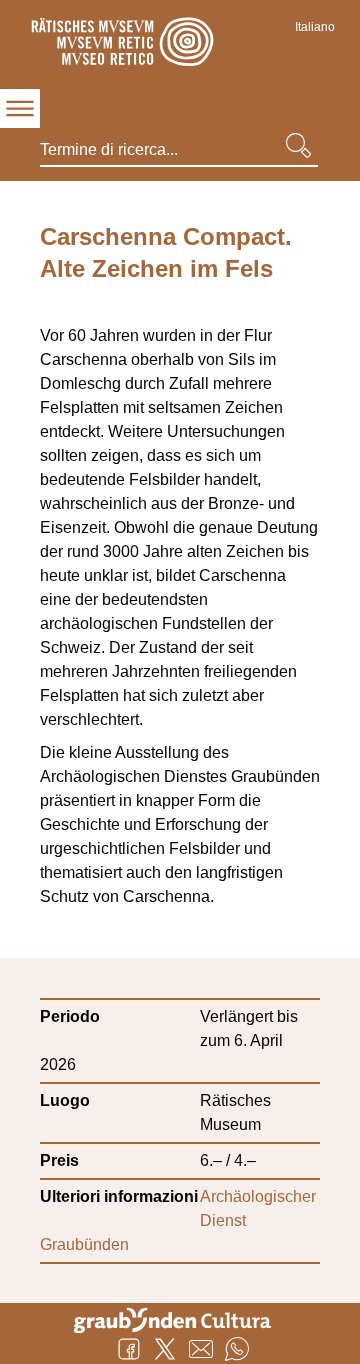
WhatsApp (237, 1349)
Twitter (165, 1349)
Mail (201, 1349)
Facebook (129, 1349)
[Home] (120, 44)
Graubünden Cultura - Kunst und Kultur (180, 1318)
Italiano (315, 27)
